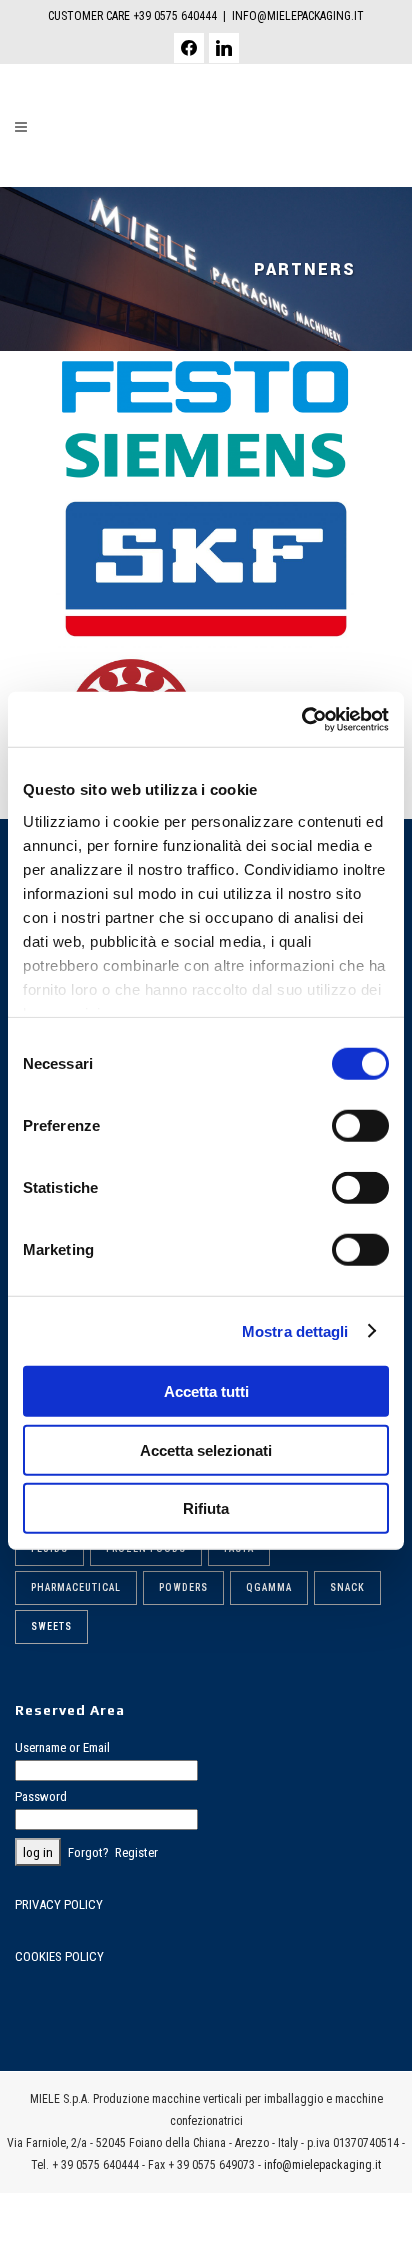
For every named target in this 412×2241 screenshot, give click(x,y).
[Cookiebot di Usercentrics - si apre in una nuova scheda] (301, 719)
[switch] (360, 1126)
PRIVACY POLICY (59, 1904)
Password (41, 1796)
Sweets (51, 1626)
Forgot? (88, 1852)
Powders (183, 1587)
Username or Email (62, 1747)
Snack (347, 1587)
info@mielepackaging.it (322, 2165)
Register (136, 1852)
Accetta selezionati (206, 1449)
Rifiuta (206, 1508)
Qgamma (269, 1587)
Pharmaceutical (76, 1587)
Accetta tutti (206, 1391)
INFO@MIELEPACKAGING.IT (298, 16)
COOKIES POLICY (59, 1956)
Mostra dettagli (295, 1330)
